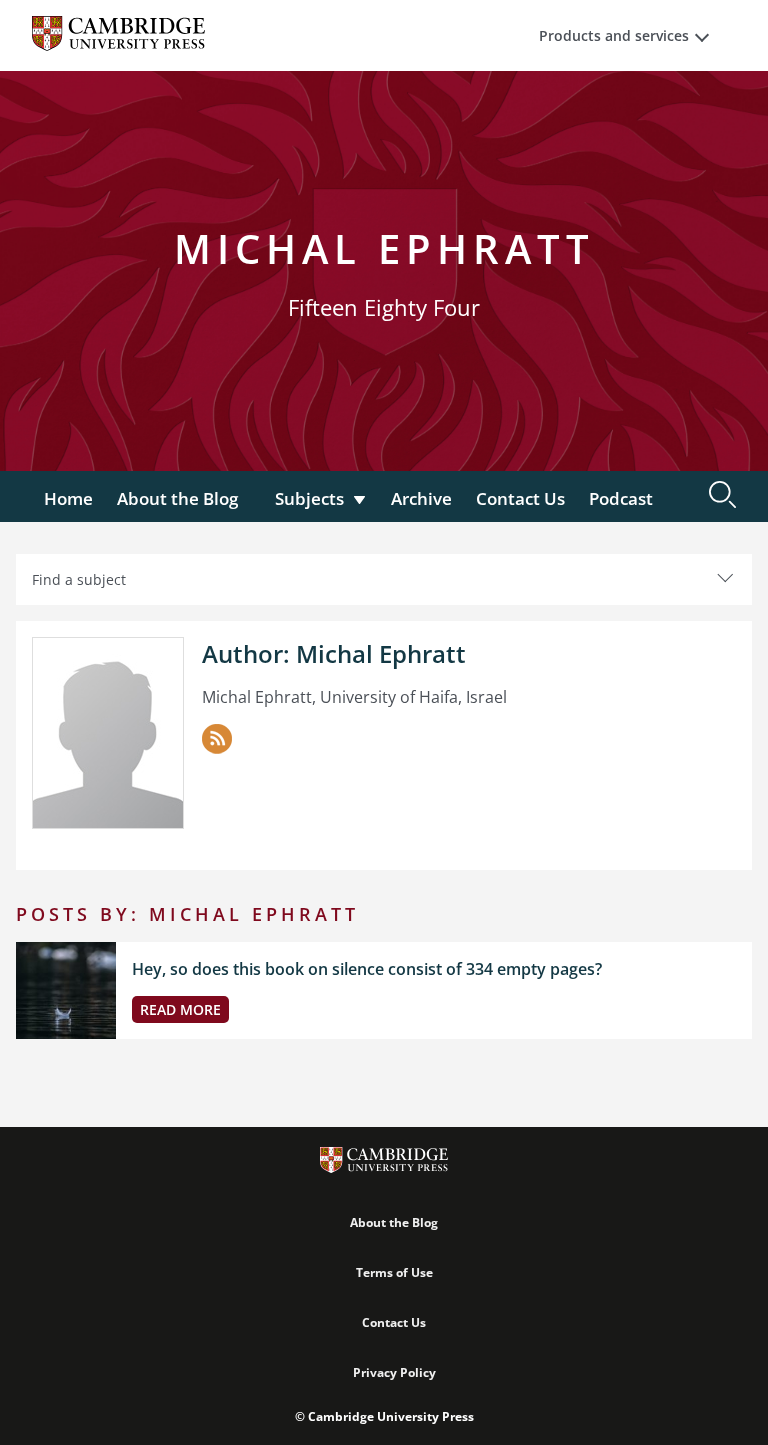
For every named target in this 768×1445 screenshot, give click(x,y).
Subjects (309, 498)
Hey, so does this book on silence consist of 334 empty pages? (367, 969)
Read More (180, 1009)
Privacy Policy (394, 1372)
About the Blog (177, 498)
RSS (217, 739)
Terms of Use (394, 1272)
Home (68, 498)
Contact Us (520, 498)
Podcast (621, 498)
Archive (421, 498)
